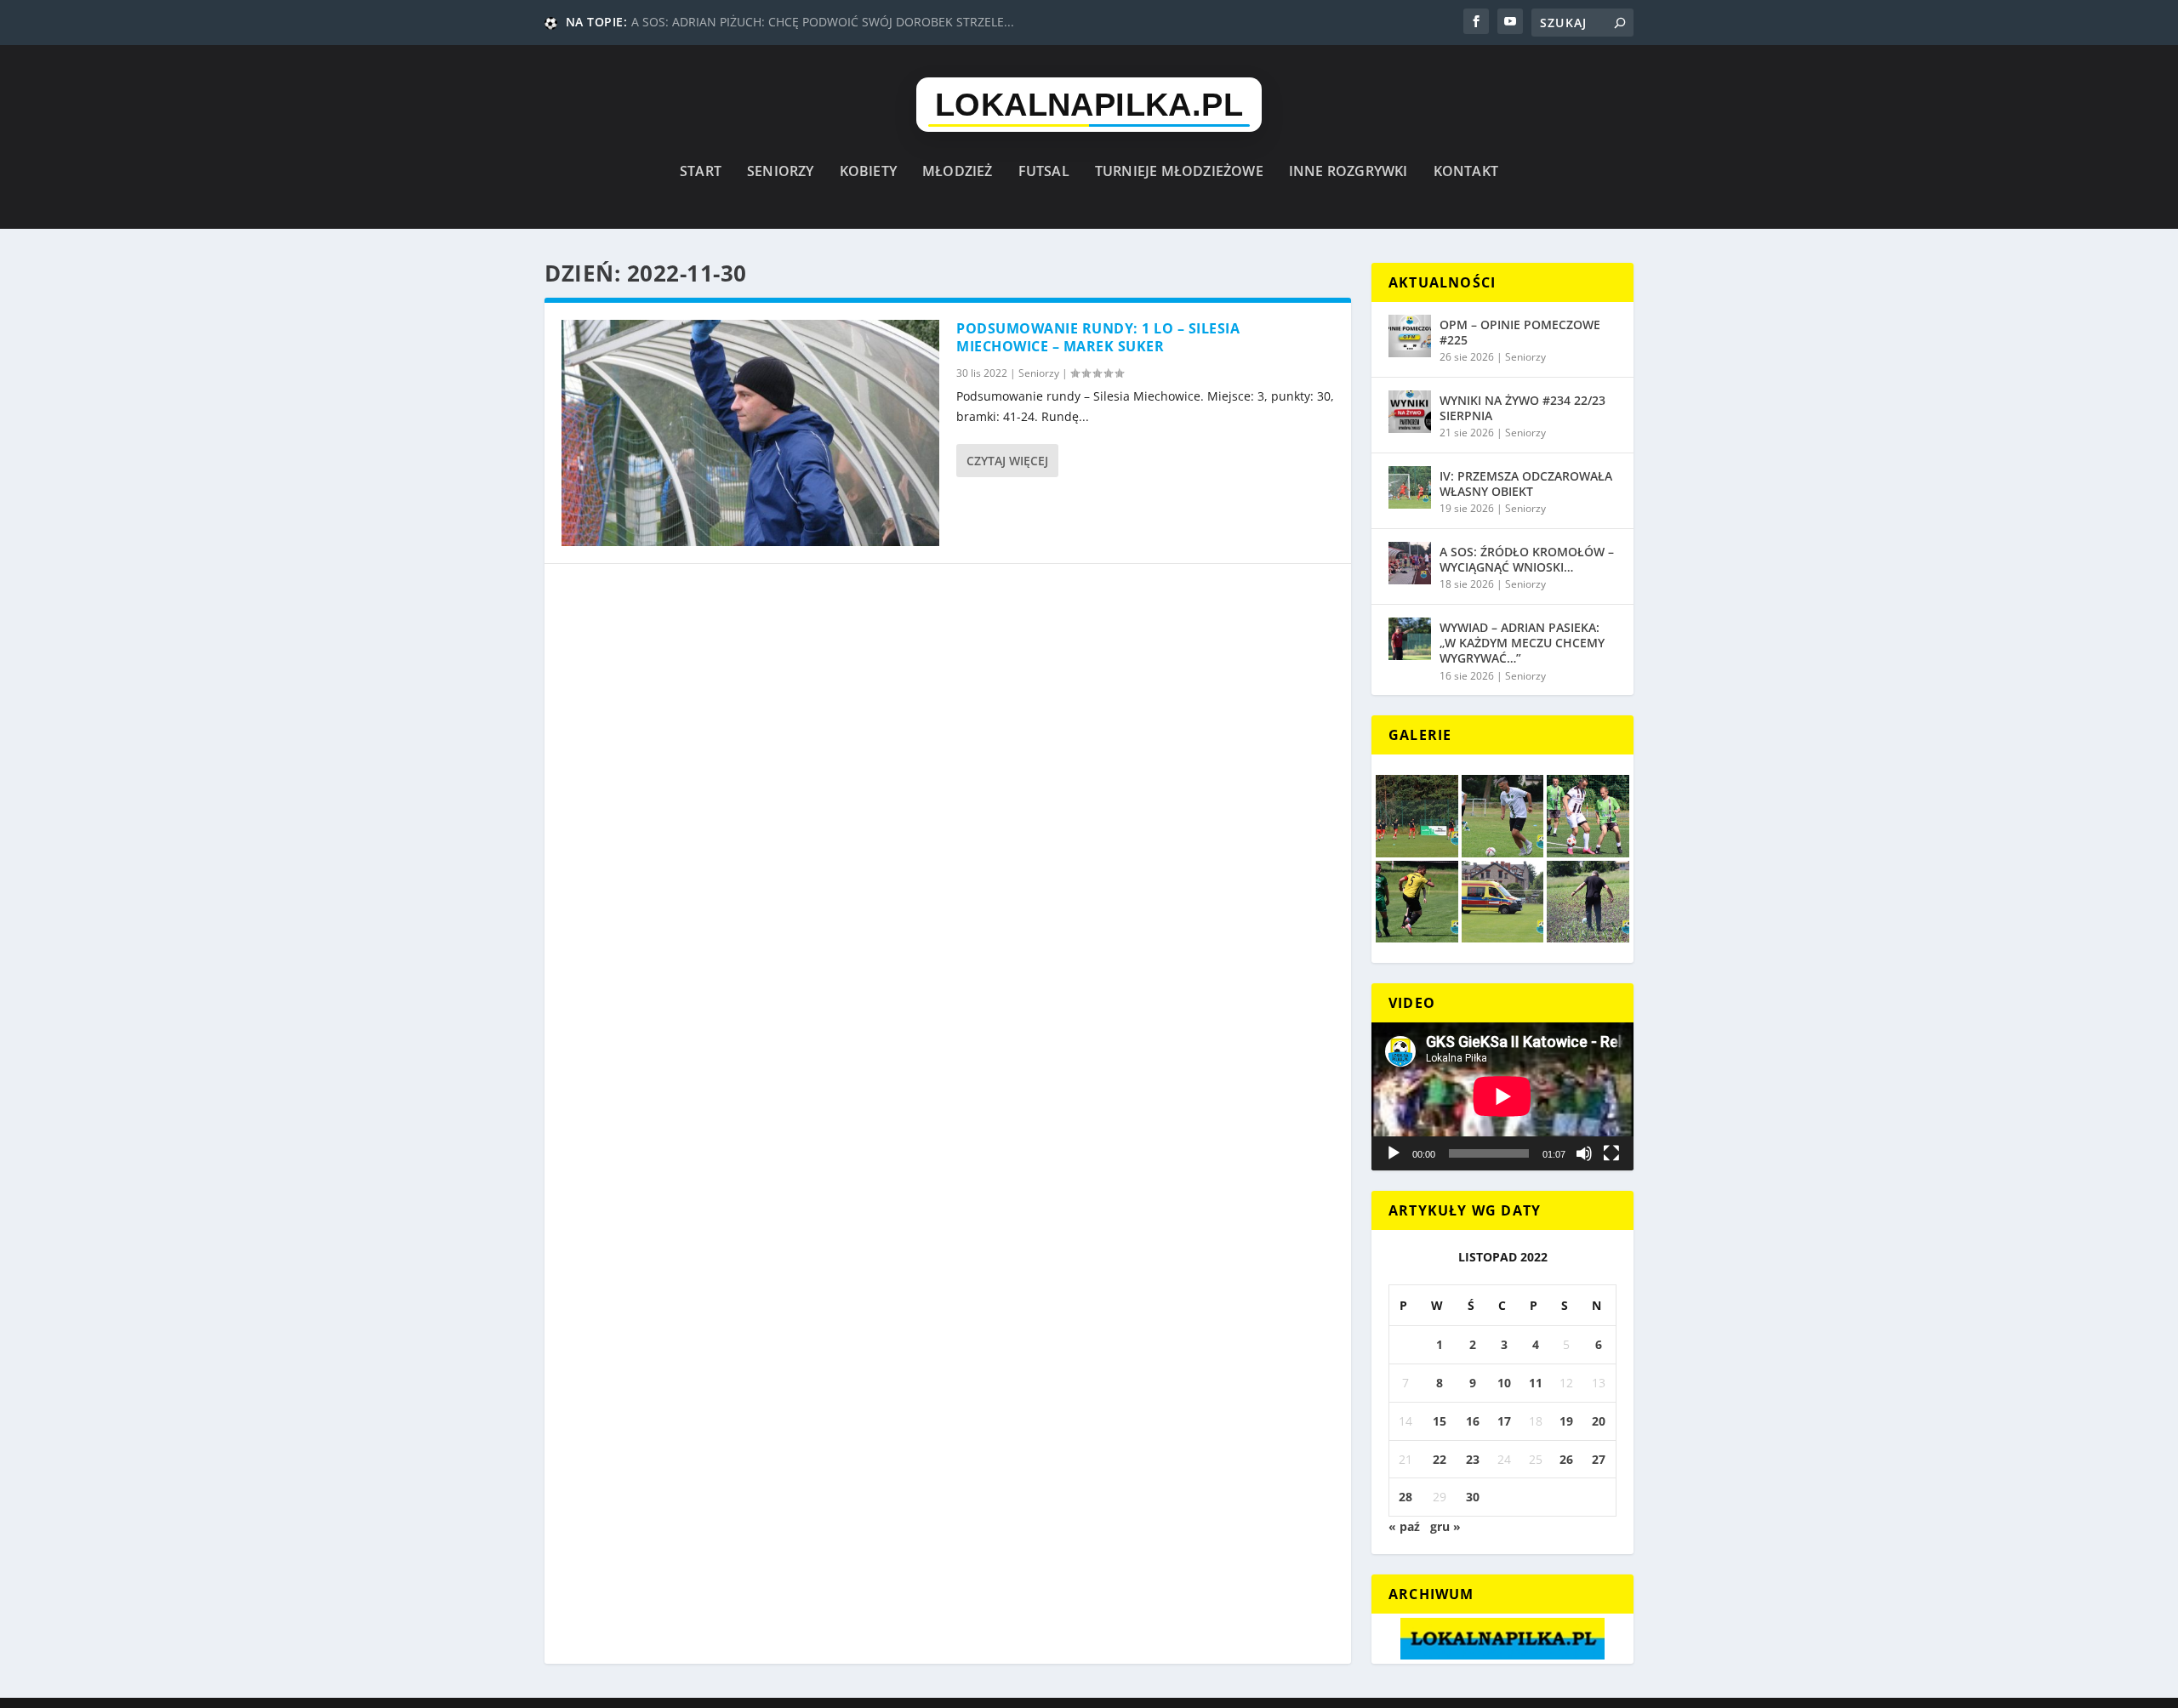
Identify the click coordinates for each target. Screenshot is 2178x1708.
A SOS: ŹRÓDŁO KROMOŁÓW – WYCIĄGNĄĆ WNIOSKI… (1527, 559)
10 (1504, 1383)
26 (1566, 1459)
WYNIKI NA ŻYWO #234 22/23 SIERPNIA (1522, 408)
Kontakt (1466, 172)
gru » (1445, 1526)
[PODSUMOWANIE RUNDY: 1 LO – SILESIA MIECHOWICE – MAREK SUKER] (750, 433)
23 (1473, 1459)
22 (1440, 1459)
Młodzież (958, 172)
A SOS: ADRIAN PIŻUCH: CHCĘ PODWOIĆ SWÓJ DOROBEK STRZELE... (823, 22)
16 (1473, 1421)
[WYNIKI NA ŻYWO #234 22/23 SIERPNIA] (1410, 412)
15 (1440, 1421)
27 (1599, 1459)
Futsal (1044, 172)
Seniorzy (781, 172)
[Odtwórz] (1394, 1153)
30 (1473, 1497)
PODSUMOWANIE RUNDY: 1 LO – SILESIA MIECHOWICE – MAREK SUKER (1098, 337)
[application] (1502, 1096)
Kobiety (868, 172)
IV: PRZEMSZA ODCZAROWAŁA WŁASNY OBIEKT (1526, 484)
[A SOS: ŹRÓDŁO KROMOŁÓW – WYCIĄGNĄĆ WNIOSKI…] (1410, 563)
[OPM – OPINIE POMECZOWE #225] (1410, 336)
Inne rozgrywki (1348, 172)
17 (1504, 1421)
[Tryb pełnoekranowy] (1611, 1153)
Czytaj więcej (1007, 461)
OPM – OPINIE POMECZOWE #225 (1520, 332)
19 (1566, 1421)
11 (1536, 1383)
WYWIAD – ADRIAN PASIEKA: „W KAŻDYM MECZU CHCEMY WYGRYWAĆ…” (1522, 643)
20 (1599, 1421)
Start (701, 172)
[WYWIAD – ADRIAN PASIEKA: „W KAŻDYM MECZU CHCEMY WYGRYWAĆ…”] (1410, 639)
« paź (1404, 1526)
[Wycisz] (1584, 1153)
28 (1405, 1497)
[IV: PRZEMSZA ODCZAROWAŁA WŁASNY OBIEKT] (1410, 487)
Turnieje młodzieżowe (1179, 172)
